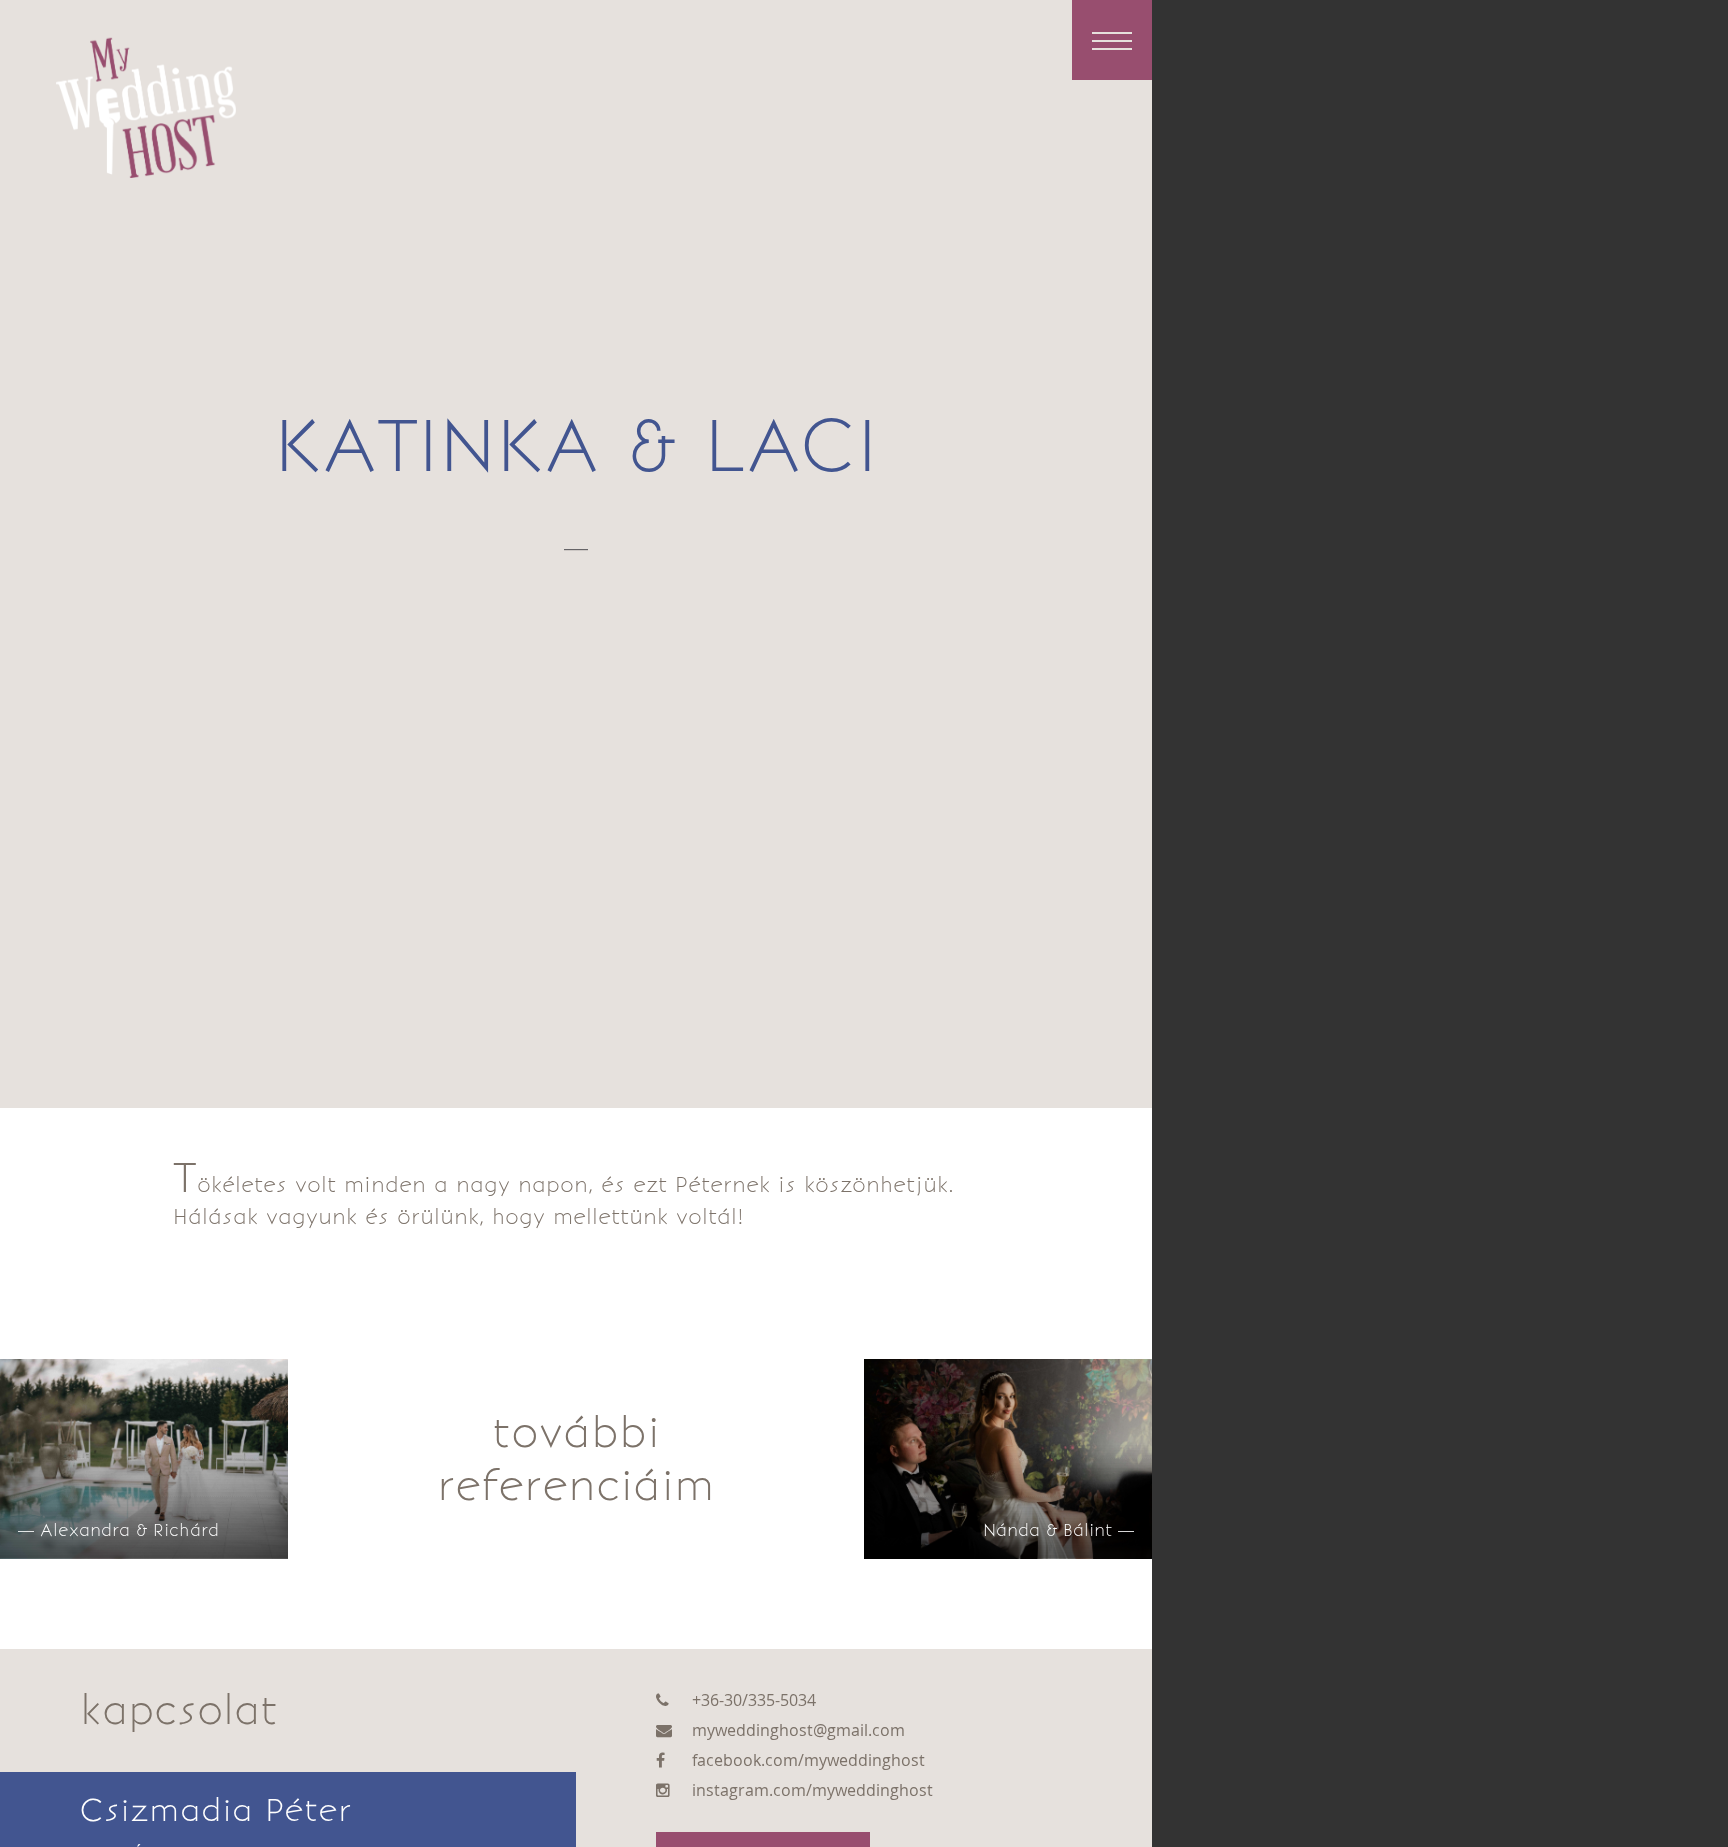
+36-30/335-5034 (754, 1700)
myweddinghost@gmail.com (798, 1730)
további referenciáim (576, 1459)
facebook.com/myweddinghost (808, 1760)
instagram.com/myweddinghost (812, 1790)
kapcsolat (179, 1710)
